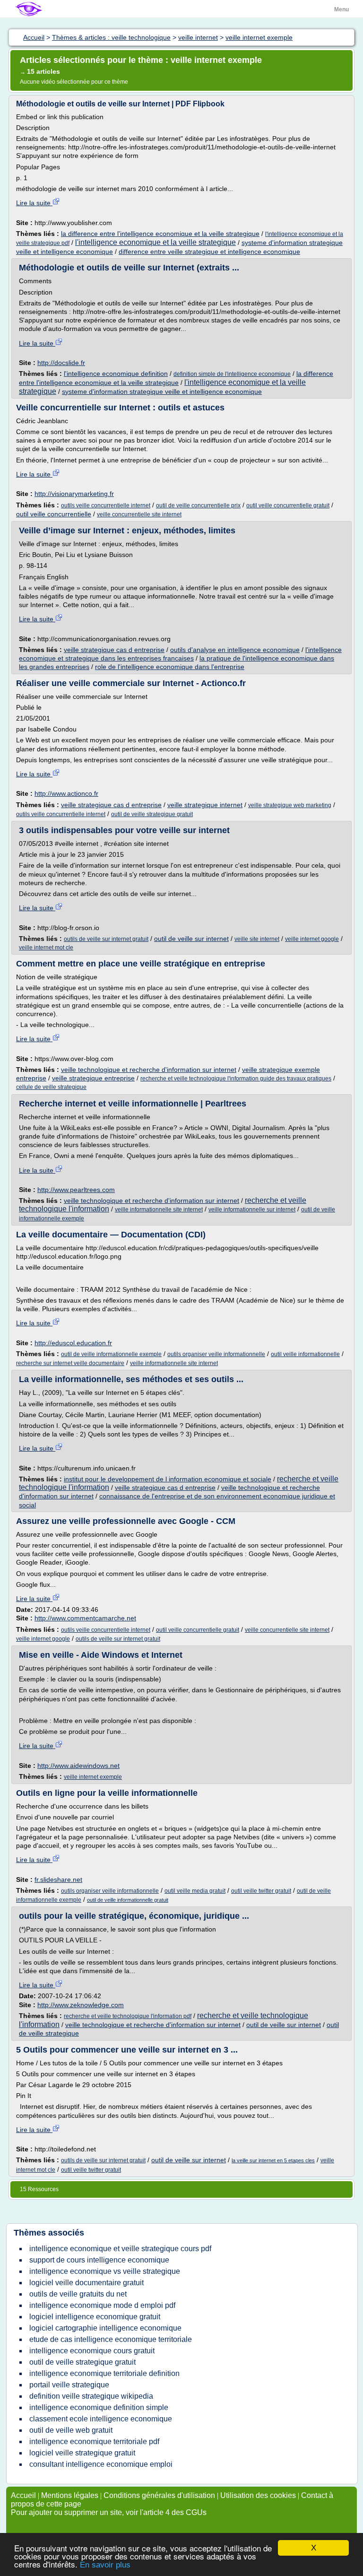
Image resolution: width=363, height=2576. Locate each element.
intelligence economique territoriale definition (104, 2373)
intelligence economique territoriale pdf (94, 2441)
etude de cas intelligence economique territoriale (111, 2339)
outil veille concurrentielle (54, 514)
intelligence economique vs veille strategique (105, 2271)
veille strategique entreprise (93, 1078)
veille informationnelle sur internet (252, 1210)
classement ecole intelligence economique (101, 2419)
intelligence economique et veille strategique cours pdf (120, 2249)
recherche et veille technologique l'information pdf (128, 2016)
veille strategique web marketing (290, 805)
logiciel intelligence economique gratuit (95, 2317)
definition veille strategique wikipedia (91, 2396)
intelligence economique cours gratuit (92, 2351)
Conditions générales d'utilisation (159, 2495)
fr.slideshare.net (58, 1880)
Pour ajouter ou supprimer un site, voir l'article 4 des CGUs (109, 2512)
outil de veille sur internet (191, 939)
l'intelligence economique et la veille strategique (156, 242)
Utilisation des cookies (258, 2495)
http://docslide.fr (61, 363)
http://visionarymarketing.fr (74, 494)
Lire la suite (34, 203)
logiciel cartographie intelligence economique (105, 2328)
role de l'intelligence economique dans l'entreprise (170, 667)
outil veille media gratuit (195, 1891)
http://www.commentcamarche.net (85, 1618)
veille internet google (312, 939)
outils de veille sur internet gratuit (106, 939)
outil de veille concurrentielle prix (198, 505)
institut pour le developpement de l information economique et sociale (168, 1479)
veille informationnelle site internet (159, 1210)
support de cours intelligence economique (99, 2260)
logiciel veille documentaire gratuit (86, 2283)
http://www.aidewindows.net (78, 1766)
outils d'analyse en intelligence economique (235, 650)
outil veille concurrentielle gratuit (288, 505)
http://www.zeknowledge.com (81, 2005)
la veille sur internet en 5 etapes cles (273, 2160)
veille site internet (257, 939)
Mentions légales (70, 2495)
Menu (341, 9)
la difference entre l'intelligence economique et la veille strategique (160, 234)
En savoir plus (105, 2565)
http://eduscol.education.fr (73, 1343)
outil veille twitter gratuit (261, 1891)
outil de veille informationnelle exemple (111, 1354)
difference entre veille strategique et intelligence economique (209, 252)
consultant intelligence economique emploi (101, 2464)
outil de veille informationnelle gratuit (128, 1900)
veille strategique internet (205, 805)
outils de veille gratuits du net (78, 2294)
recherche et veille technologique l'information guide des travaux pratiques (236, 1079)
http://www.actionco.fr (66, 793)
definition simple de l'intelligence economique (232, 374)
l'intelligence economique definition (116, 374)
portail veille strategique (69, 2385)
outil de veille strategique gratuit (152, 814)
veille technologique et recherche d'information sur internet (149, 1070)
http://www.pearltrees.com (76, 1190)
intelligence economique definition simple (99, 2407)
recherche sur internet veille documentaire (70, 1363)
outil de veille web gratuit (71, 2430)
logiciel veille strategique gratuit (82, 2453)
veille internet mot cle (46, 948)
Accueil (23, 2495)
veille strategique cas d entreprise (114, 650)
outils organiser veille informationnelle (216, 1354)
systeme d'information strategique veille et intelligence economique (162, 392)
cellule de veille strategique (51, 1087)
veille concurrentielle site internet (139, 514)
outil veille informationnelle (305, 1354)
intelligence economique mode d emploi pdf (102, 2305)
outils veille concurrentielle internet (106, 505)
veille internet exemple (93, 1777)
